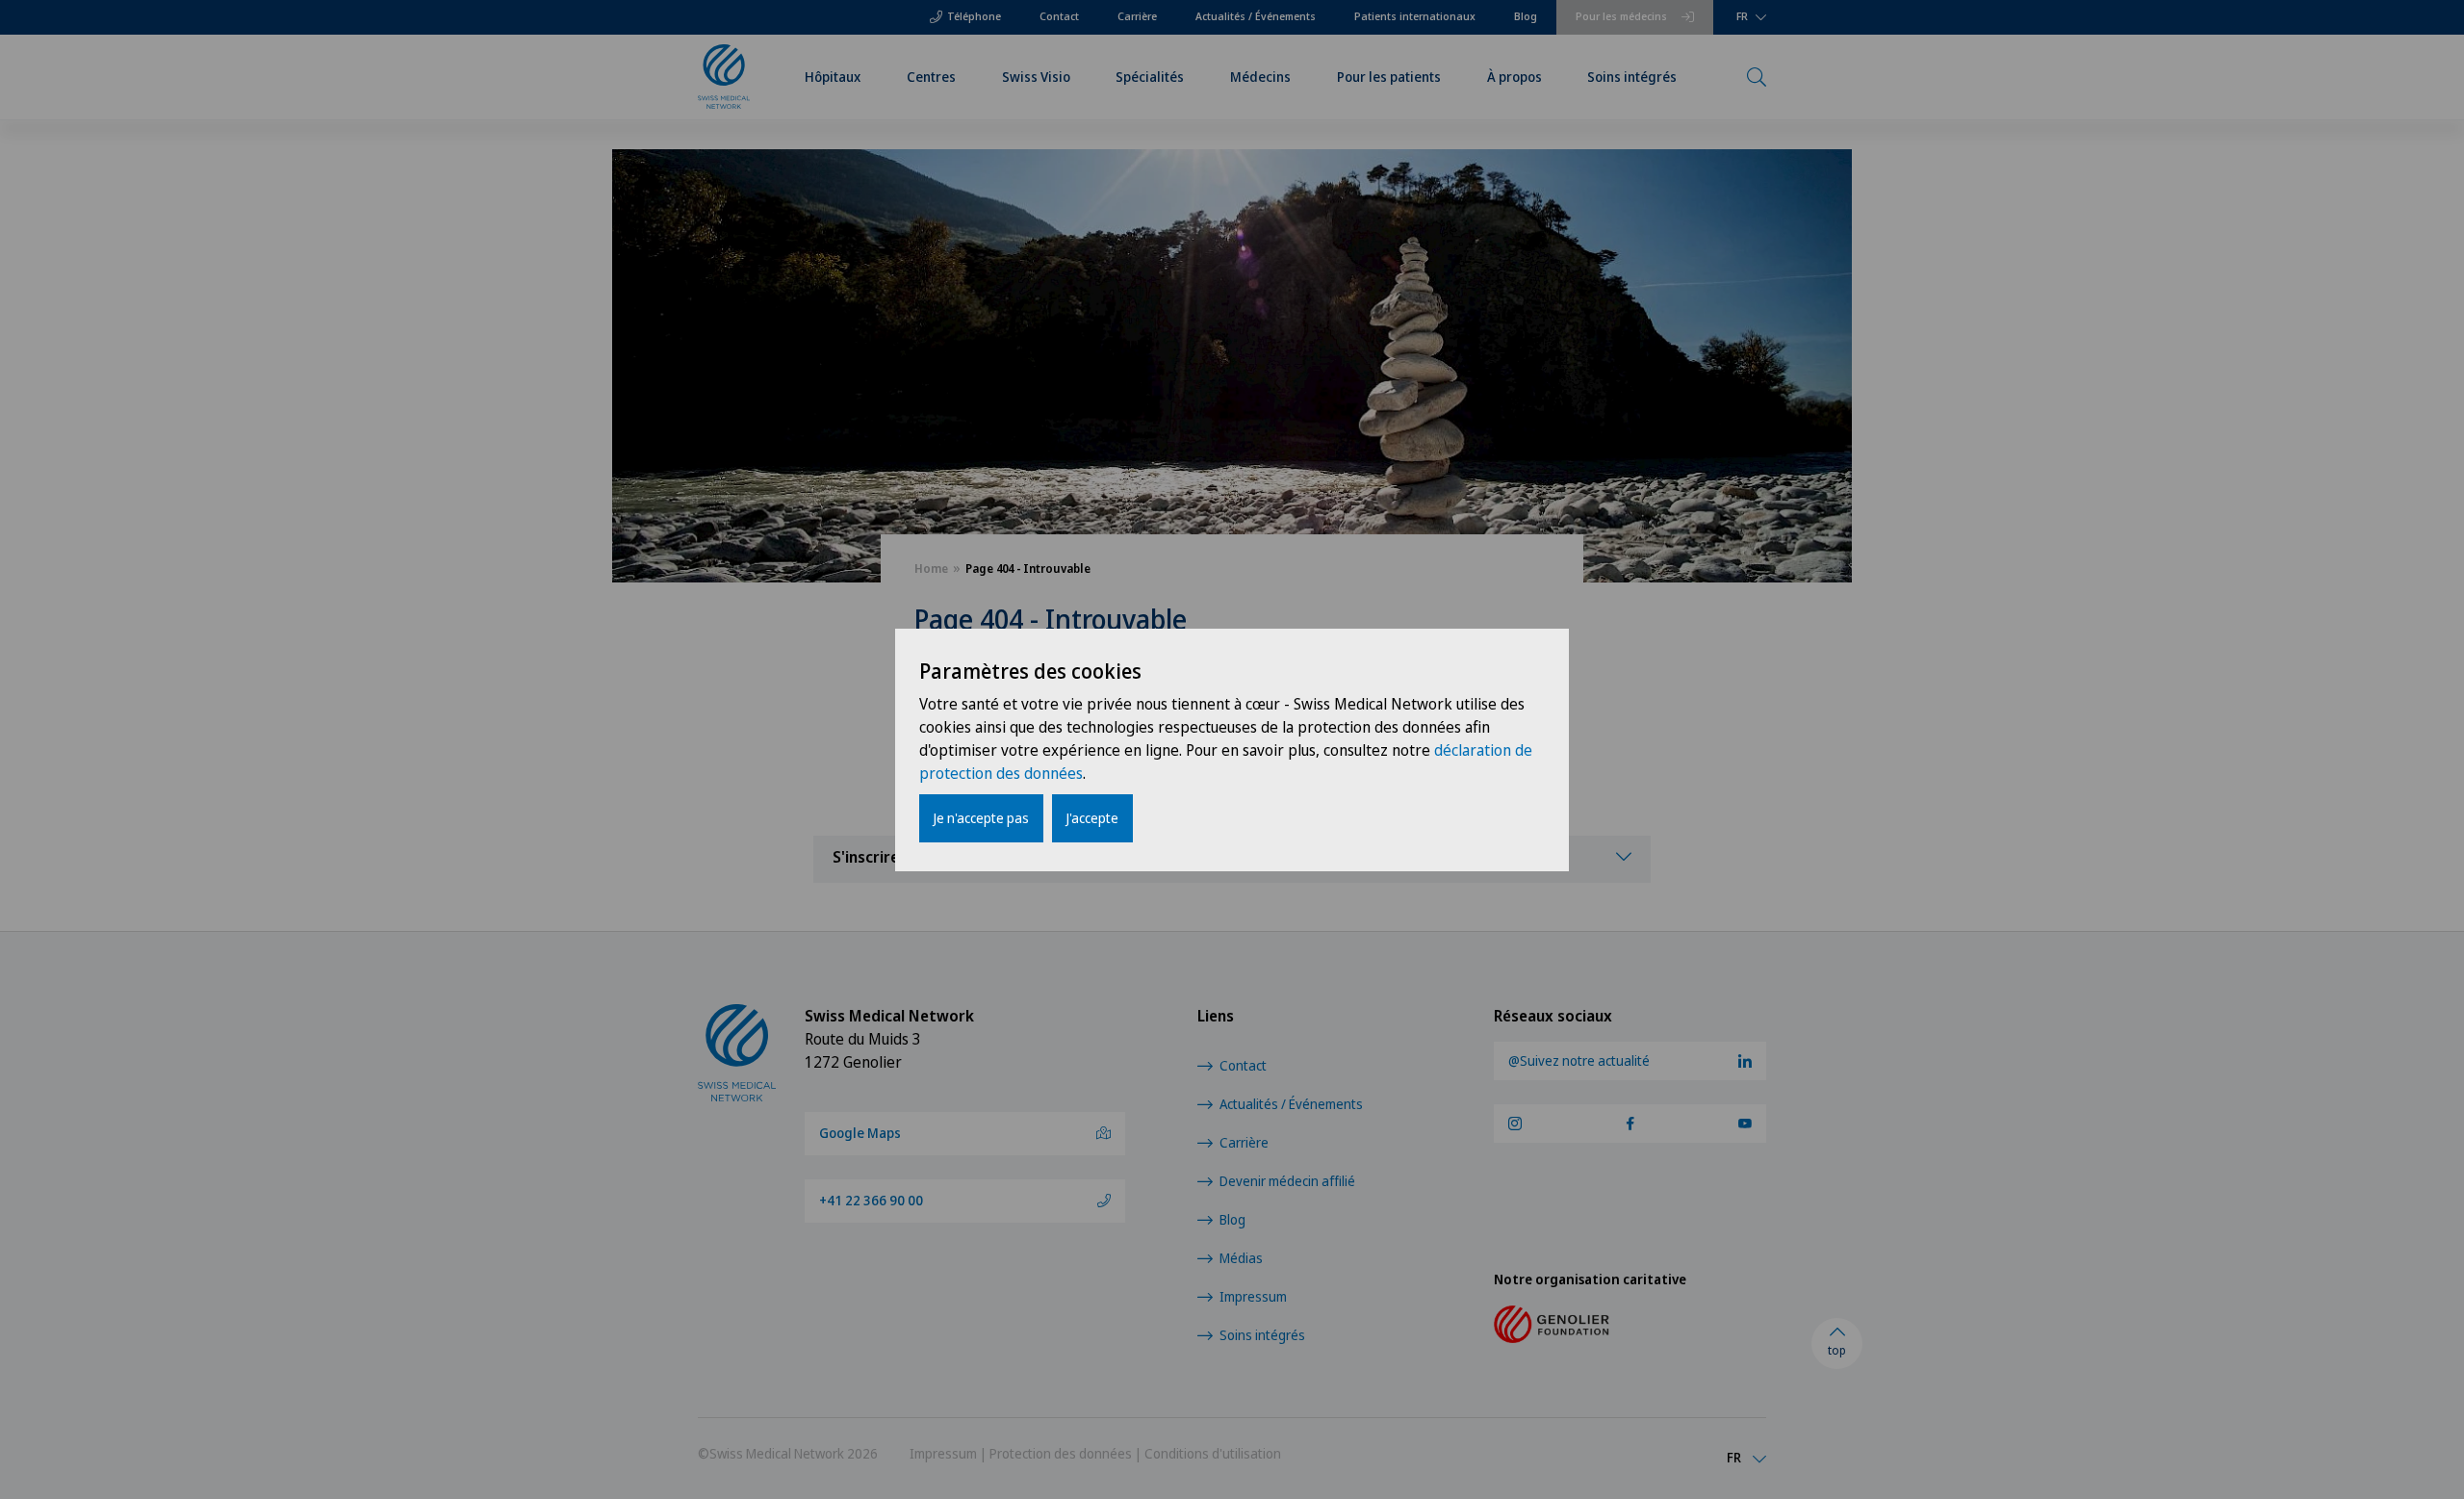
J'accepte (1092, 818)
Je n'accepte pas (981, 818)
